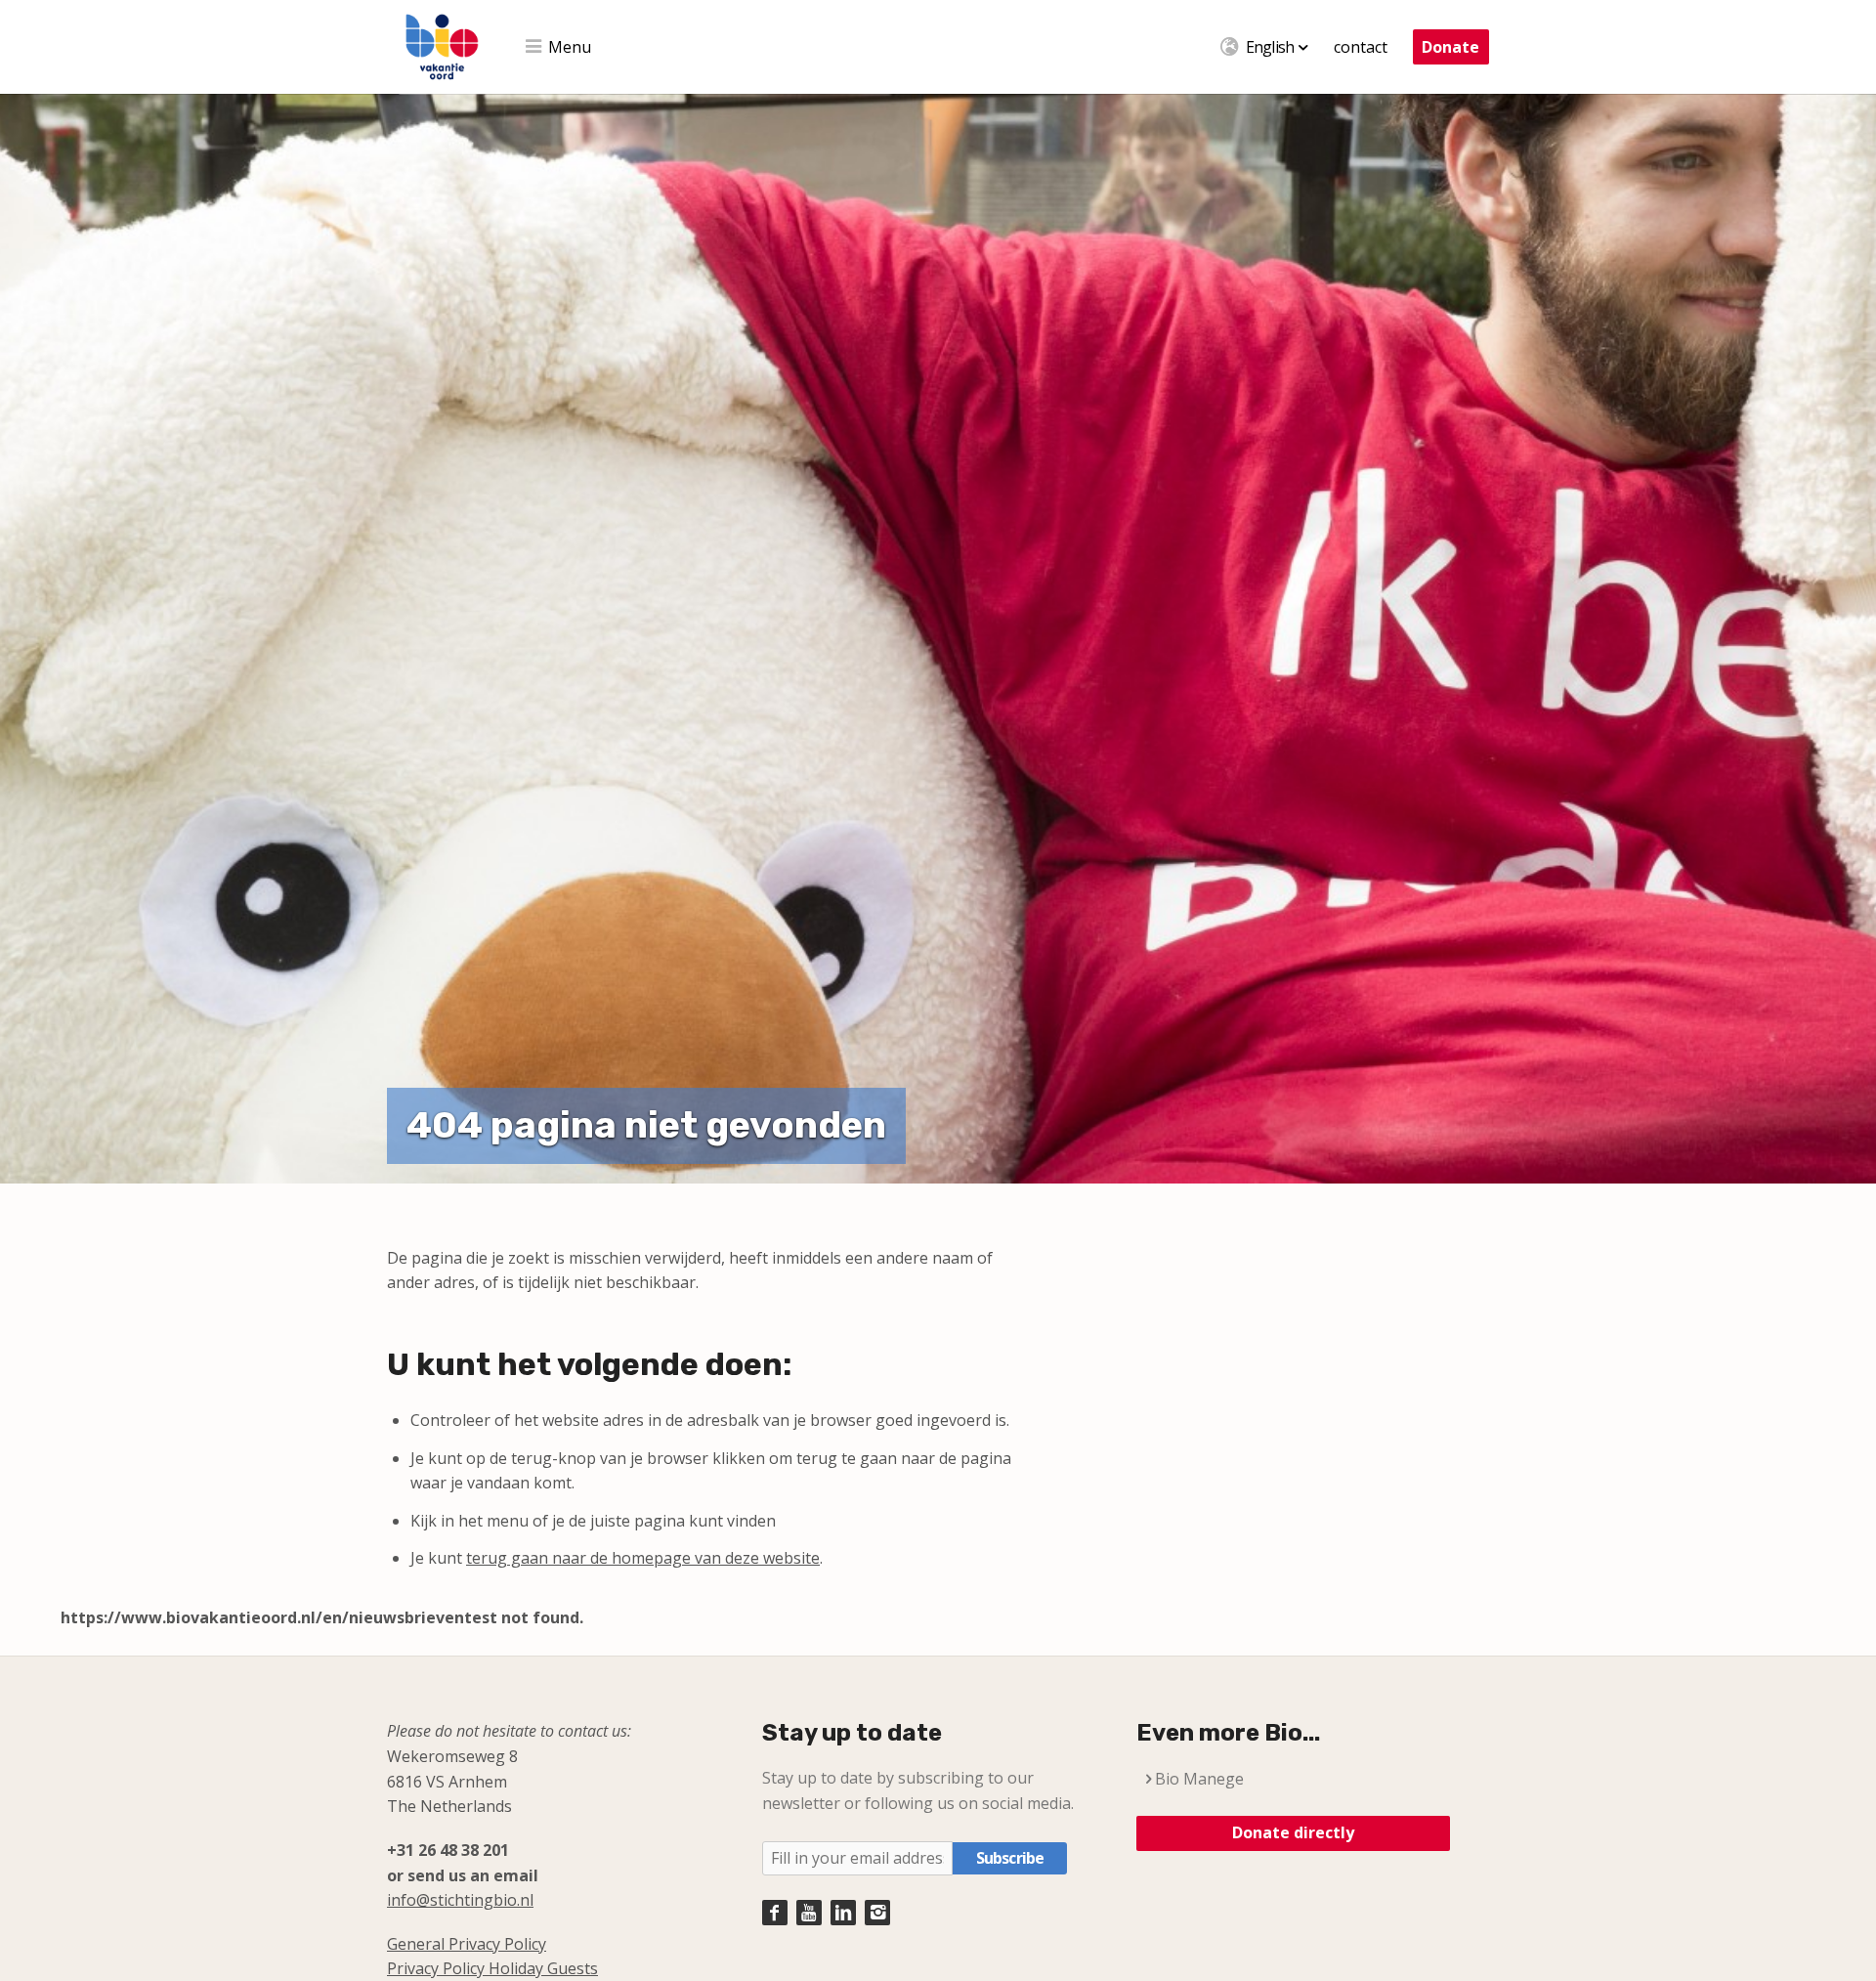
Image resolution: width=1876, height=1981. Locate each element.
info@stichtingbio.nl (460, 1900)
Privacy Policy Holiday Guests (492, 1968)
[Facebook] (775, 1913)
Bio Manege (1199, 1779)
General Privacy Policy (467, 1944)
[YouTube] (809, 1913)
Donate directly (1293, 1832)
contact (1361, 47)
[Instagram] (877, 1913)
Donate (1450, 47)
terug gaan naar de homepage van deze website (643, 1558)
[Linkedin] (843, 1913)
